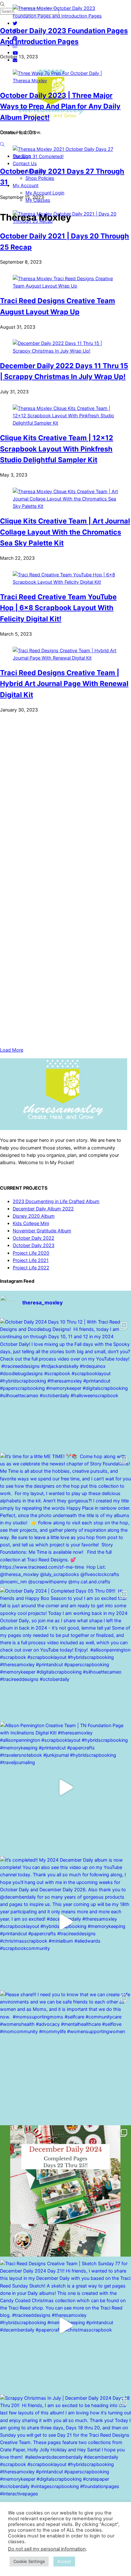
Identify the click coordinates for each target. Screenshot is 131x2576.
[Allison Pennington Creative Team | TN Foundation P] (65, 1787)
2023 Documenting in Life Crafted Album (56, 1201)
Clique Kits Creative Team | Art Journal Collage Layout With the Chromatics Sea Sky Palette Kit (65, 532)
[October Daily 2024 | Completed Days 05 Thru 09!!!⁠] (65, 1653)
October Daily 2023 (34, 1245)
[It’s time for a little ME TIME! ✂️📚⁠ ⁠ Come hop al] (65, 1518)
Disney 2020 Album (34, 1216)
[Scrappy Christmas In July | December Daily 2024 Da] (65, 2460)
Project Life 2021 (31, 1260)
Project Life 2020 (31, 1253)
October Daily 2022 (34, 1238)
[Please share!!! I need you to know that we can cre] (65, 2056)
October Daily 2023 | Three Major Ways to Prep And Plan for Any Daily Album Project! (60, 106)
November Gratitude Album (42, 1231)
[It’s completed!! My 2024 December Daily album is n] (65, 1922)
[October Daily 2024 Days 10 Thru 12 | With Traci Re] (65, 1384)
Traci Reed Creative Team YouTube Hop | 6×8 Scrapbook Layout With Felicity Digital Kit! (58, 608)
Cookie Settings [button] (29, 2561)
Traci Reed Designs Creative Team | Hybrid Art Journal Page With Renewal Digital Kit (64, 684)
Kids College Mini (31, 1223)
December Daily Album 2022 (43, 1209)
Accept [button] (64, 2561)
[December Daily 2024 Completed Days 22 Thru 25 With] (65, 2191)
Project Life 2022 (31, 1268)
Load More (12, 1050)
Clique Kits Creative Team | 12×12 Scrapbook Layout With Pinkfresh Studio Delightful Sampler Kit (57, 449)
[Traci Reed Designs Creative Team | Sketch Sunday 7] (65, 2325)
